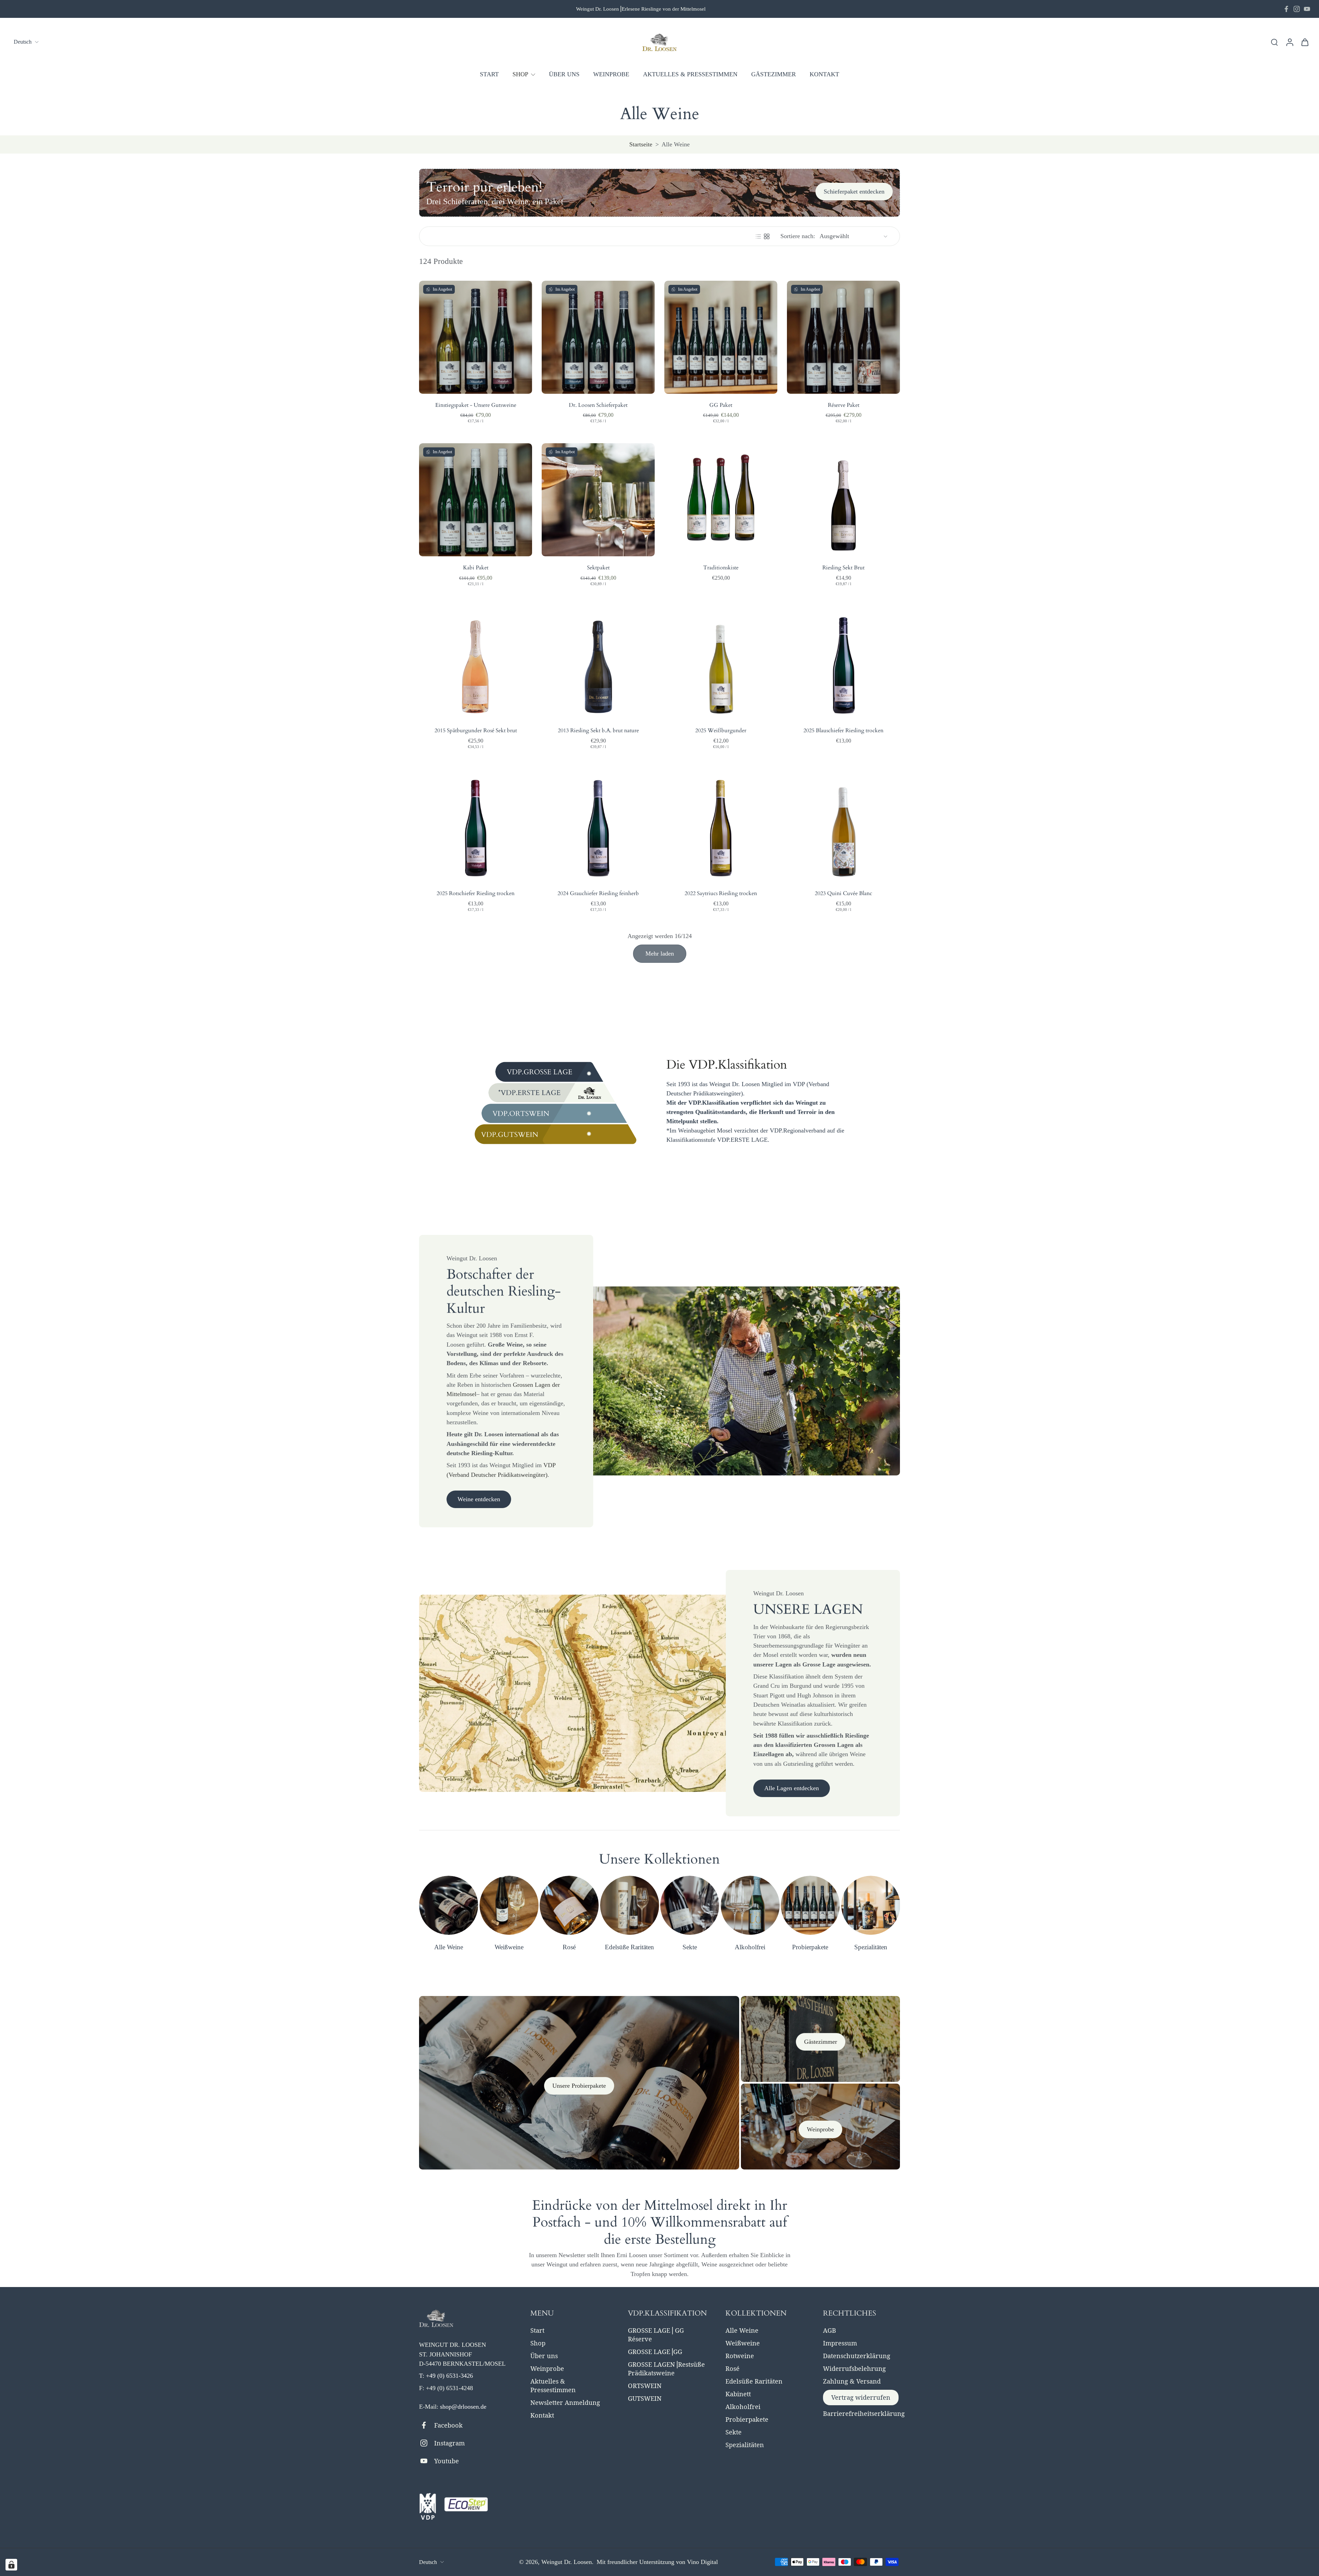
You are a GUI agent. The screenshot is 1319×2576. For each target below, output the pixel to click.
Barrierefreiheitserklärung (864, 2413)
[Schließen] (1300, 2540)
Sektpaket (598, 568)
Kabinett (738, 2394)
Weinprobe (547, 2368)
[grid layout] (767, 236)
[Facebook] (1286, 9)
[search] (1274, 42)
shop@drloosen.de (463, 2407)
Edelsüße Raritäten (754, 2381)
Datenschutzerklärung (857, 2356)
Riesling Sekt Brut (843, 568)
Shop (538, 2343)
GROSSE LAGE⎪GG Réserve (656, 2335)
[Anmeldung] (1289, 42)
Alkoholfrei (743, 2407)
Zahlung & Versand (852, 2381)
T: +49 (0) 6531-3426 (446, 2376)
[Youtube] (1307, 9)
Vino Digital (702, 2562)
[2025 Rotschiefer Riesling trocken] (476, 826)
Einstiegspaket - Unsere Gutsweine (476, 405)
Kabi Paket (476, 568)
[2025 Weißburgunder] (721, 663)
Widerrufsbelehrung (854, 2368)
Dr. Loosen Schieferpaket (598, 405)
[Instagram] (1297, 9)
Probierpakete (747, 2419)
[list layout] (758, 236)
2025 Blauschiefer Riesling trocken (843, 731)
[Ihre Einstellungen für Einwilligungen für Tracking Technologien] (11, 2565)
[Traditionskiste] (721, 500)
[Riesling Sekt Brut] (843, 500)
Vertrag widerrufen (861, 2397)
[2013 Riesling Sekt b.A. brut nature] (598, 663)
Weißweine (743, 2343)
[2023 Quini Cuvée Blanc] (843, 826)
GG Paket (721, 405)
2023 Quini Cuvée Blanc (843, 893)
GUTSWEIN (645, 2398)
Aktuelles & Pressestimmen (553, 2385)
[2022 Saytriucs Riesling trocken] (721, 826)
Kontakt (542, 2415)
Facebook (448, 2425)
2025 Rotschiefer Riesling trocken (476, 893)
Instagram (449, 2443)
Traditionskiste (721, 568)
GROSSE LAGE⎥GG (655, 2352)
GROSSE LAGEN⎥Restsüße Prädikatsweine (666, 2369)
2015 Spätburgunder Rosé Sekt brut (476, 731)
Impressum (840, 2343)
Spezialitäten (745, 2445)
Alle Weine (742, 2330)
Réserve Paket (844, 405)
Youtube (447, 2461)
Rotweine (740, 2356)
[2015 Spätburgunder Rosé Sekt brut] (476, 663)
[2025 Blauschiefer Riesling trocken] (843, 663)
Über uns (544, 2356)
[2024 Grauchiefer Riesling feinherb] (598, 826)
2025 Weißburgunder (721, 731)
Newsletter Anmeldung (565, 2402)
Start (537, 2330)
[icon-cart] (1305, 42)
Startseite (641, 144)
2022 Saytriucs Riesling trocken (721, 893)
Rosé (732, 2368)
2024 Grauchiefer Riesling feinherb (598, 893)
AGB (830, 2330)
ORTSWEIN (645, 2386)
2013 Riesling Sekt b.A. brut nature (598, 731)
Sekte (734, 2432)
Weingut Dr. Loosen (567, 2562)
